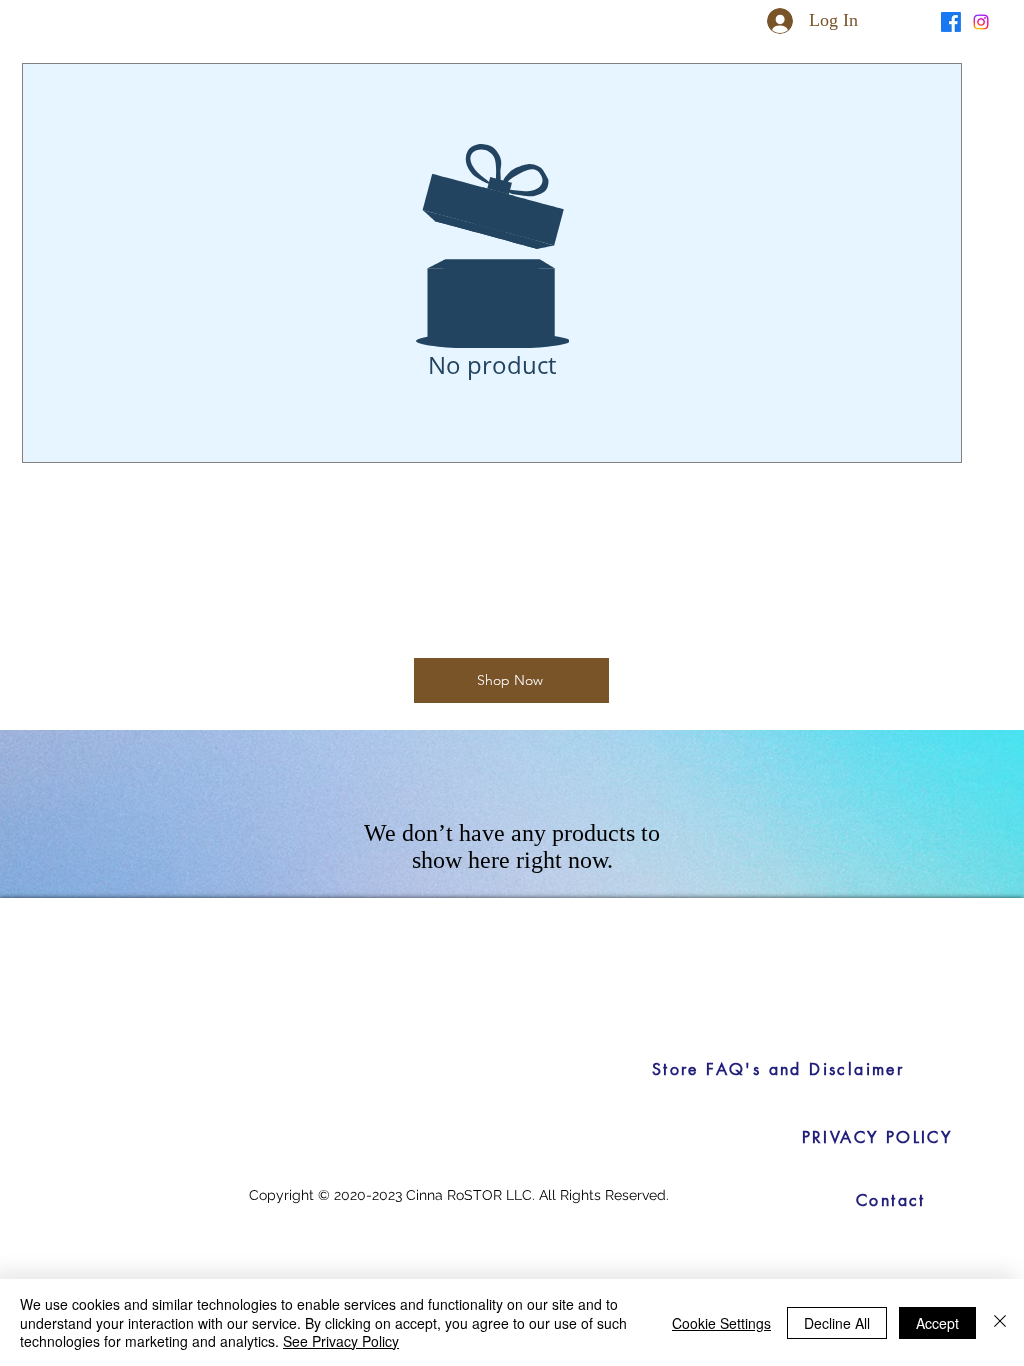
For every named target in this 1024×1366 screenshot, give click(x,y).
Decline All (837, 1323)
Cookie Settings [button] (721, 1323)
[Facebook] (951, 22)
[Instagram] (981, 22)
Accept (937, 1323)
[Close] (1000, 1322)
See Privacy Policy (341, 1341)
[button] (910, 20)
